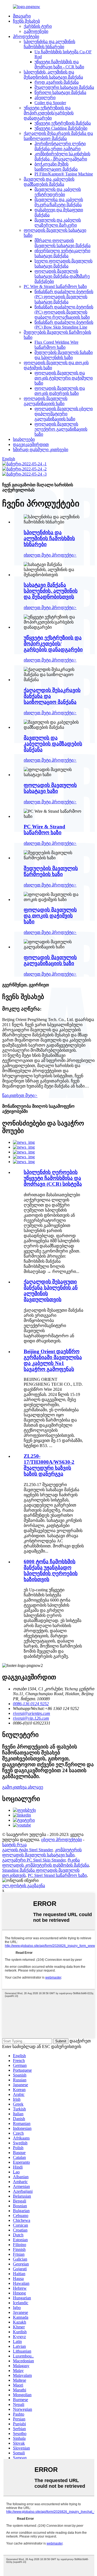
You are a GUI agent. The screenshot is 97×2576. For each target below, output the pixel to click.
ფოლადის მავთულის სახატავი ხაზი (50, 788)
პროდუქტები (26, 36)
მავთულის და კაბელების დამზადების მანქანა (53, 744)
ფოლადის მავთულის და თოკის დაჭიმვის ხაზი (50, 916)
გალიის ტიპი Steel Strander (27, 1850)
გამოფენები (36, 31)
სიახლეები (24, 439)
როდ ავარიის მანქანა (57, 82)
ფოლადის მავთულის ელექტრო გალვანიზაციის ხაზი (61, 429)
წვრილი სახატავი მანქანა (60, 92)
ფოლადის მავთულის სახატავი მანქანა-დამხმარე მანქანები (62, 276)
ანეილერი (45, 98)
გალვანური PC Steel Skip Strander (34, 1860)
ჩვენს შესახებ (26, 21)
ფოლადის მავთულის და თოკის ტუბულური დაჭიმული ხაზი (64, 378)
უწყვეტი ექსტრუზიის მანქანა (63, 123)
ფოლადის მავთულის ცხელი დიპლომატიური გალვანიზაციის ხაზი (64, 414)
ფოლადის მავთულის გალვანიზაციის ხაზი (50, 960)
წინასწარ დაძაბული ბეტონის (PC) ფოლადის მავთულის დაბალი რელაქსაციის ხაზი (64, 312)
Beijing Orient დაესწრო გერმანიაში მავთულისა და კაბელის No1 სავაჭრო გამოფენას (53, 1360)
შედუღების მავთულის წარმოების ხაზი (51, 871)
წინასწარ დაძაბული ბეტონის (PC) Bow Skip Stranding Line (64, 325)
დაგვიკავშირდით (31, 444)
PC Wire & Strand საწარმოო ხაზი (55, 286)
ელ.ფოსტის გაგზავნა (24, 1886)
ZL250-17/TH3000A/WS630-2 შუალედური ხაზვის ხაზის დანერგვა (49, 1465)
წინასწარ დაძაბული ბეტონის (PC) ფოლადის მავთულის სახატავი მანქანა (64, 297)
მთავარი (22, 16)
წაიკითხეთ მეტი (20, 1095)
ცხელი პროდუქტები (62, 1840)
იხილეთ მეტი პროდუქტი (50, 555)
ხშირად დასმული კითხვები (41, 450)
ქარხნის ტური (38, 26)
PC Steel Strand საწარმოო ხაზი (57, 1875)
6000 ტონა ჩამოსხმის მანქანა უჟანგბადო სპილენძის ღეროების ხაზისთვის (51, 1570)
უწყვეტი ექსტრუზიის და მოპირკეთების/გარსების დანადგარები (49, 113)
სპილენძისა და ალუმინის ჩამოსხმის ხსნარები (49, 538)
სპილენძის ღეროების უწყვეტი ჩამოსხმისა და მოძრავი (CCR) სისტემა (53, 1178)
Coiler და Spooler (50, 103)
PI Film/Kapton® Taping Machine (64, 174)
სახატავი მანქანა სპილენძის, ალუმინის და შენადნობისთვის (51, 591)
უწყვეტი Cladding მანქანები (61, 128)
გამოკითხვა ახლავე (23, 1787)
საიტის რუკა (14, 1845)
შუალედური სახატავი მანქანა (64, 87)
